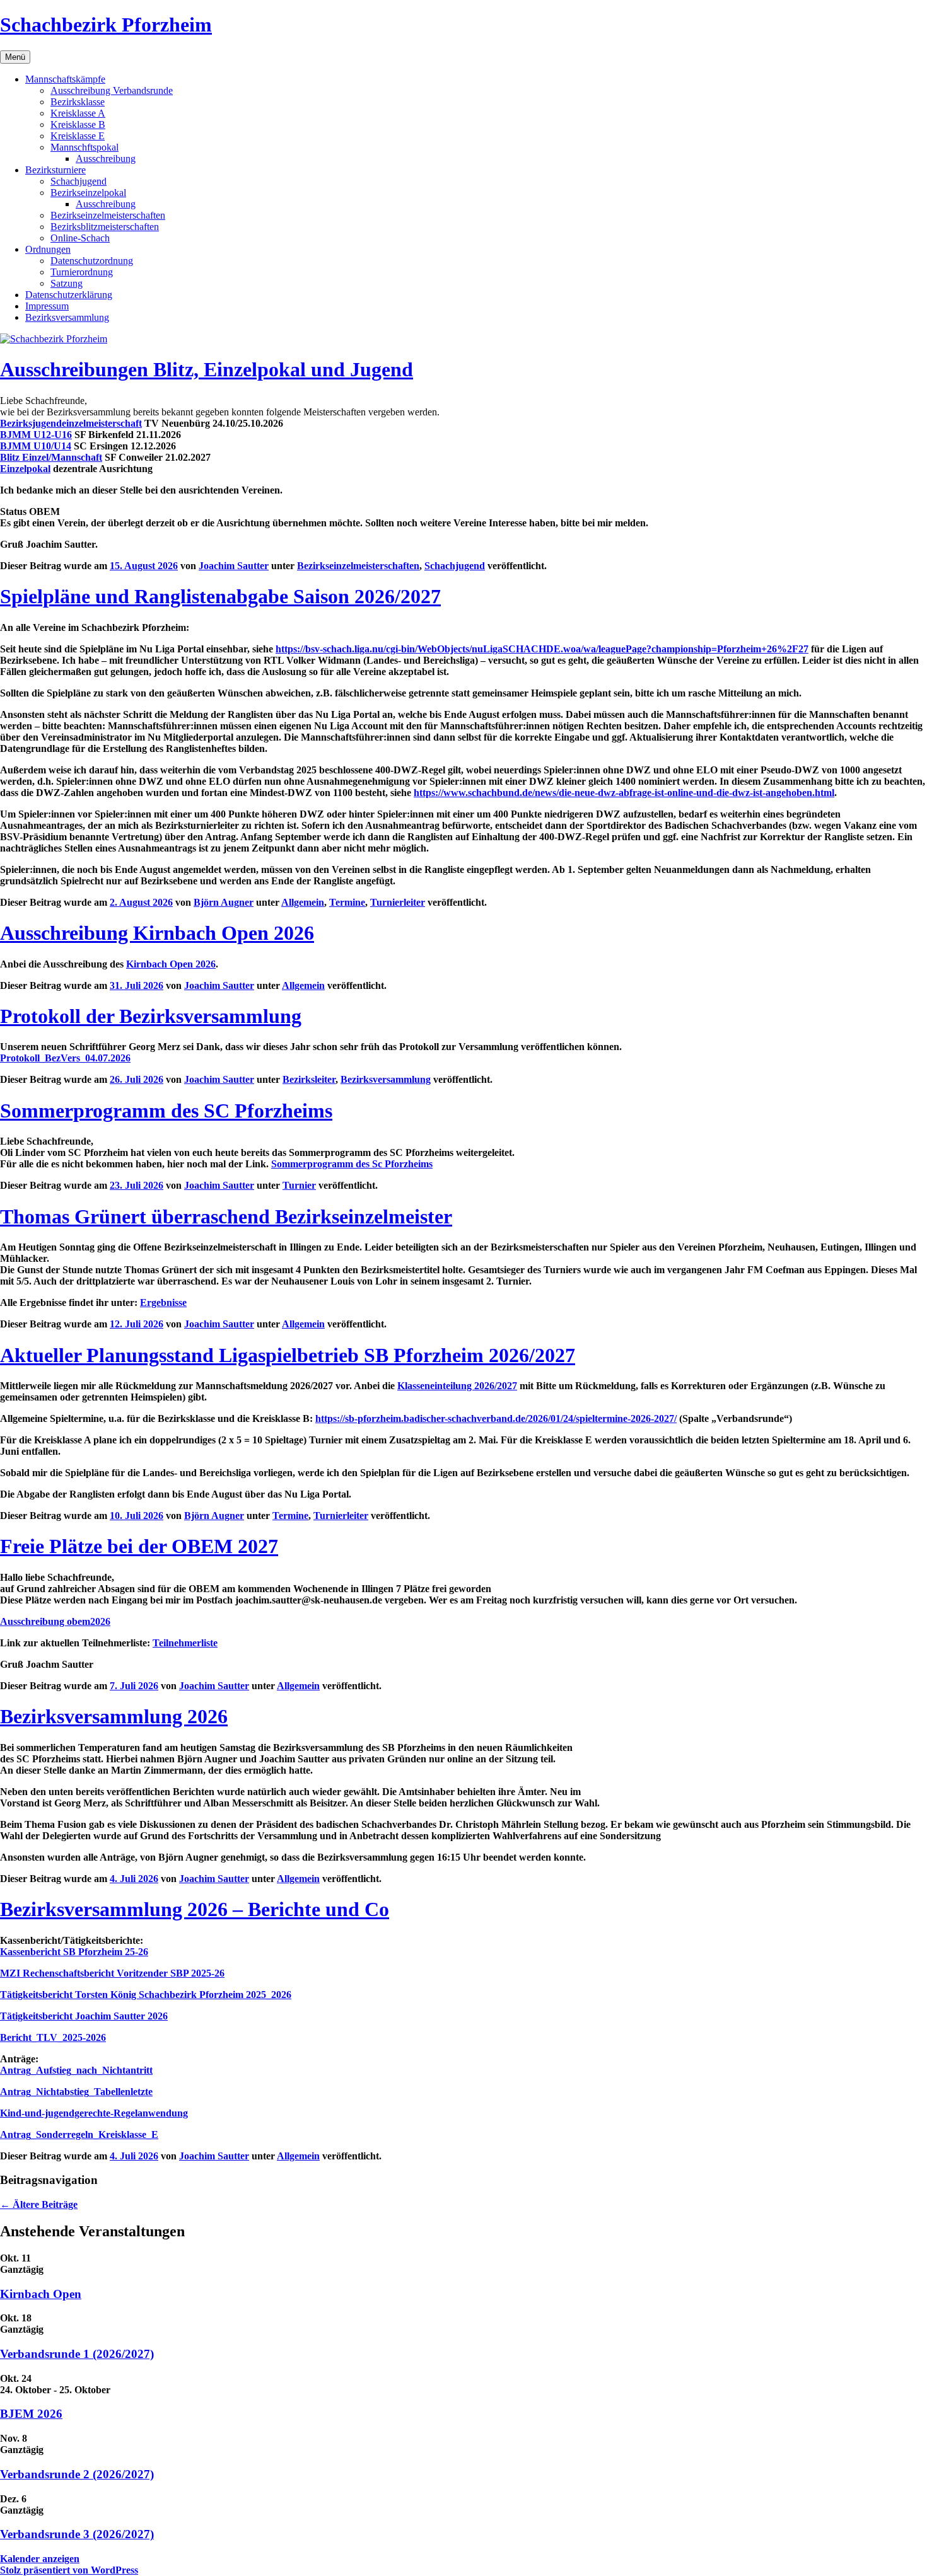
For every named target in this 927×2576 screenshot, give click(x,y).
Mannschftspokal (85, 147)
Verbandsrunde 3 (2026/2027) (77, 2534)
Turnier (299, 1185)
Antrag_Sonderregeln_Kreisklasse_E (79, 2134)
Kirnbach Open (41, 2294)
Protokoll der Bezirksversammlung (151, 1016)
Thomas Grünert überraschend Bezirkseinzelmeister (226, 1216)
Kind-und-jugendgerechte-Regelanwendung (94, 2113)
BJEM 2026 (31, 2414)
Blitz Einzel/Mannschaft (51, 457)
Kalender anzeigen (40, 2559)
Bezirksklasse (78, 102)
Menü (15, 57)
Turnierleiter (398, 902)
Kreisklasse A (78, 113)
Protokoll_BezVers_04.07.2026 (65, 1058)
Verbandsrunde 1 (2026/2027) (77, 2354)
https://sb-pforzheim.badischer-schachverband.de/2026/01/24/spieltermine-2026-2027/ (496, 1418)
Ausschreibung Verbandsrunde (112, 90)
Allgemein (303, 902)
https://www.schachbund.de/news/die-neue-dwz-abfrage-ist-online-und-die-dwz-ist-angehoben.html (624, 793)
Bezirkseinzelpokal (88, 193)
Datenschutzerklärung (69, 295)
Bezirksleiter (309, 1079)
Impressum (47, 306)
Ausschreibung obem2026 (55, 1621)
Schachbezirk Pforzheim (106, 25)
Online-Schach (80, 238)
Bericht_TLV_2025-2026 (53, 2037)
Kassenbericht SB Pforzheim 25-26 (74, 1952)
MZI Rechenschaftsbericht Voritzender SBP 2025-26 (112, 1973)
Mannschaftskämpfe (65, 79)
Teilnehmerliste (185, 1643)
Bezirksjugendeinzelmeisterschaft (71, 423)
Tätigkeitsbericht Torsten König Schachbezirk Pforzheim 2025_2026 (146, 1995)
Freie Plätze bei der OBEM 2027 (139, 1546)
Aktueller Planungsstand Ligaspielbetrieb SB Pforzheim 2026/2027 (288, 1355)
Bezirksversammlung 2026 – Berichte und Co (195, 1909)
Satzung (67, 283)
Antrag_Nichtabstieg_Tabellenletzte (76, 2092)
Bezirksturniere (55, 170)
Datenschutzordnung (92, 261)
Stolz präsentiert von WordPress (69, 2570)
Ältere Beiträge (39, 2204)
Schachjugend (79, 181)
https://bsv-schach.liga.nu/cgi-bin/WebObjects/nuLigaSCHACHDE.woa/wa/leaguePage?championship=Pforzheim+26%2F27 (542, 649)
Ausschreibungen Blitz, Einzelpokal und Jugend (207, 369)
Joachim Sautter (234, 566)
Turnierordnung (82, 272)
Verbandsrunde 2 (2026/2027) (77, 2474)
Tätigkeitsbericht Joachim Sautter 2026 (84, 2016)
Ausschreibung (106, 159)
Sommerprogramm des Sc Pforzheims (352, 1164)
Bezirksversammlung (67, 317)
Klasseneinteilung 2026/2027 (457, 1386)
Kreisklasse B (78, 124)
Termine (347, 902)
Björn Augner (224, 902)
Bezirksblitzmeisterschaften (105, 227)
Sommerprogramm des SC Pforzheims (166, 1111)
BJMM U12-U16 (36, 435)
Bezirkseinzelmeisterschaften (108, 215)
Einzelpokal (25, 469)
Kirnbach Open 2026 (171, 964)
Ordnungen (48, 249)
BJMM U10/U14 (36, 446)
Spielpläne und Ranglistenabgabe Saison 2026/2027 (220, 596)
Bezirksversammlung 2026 (114, 1716)
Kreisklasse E (78, 136)
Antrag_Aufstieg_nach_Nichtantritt (76, 2070)
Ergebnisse (163, 1302)
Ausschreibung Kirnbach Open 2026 (157, 933)
